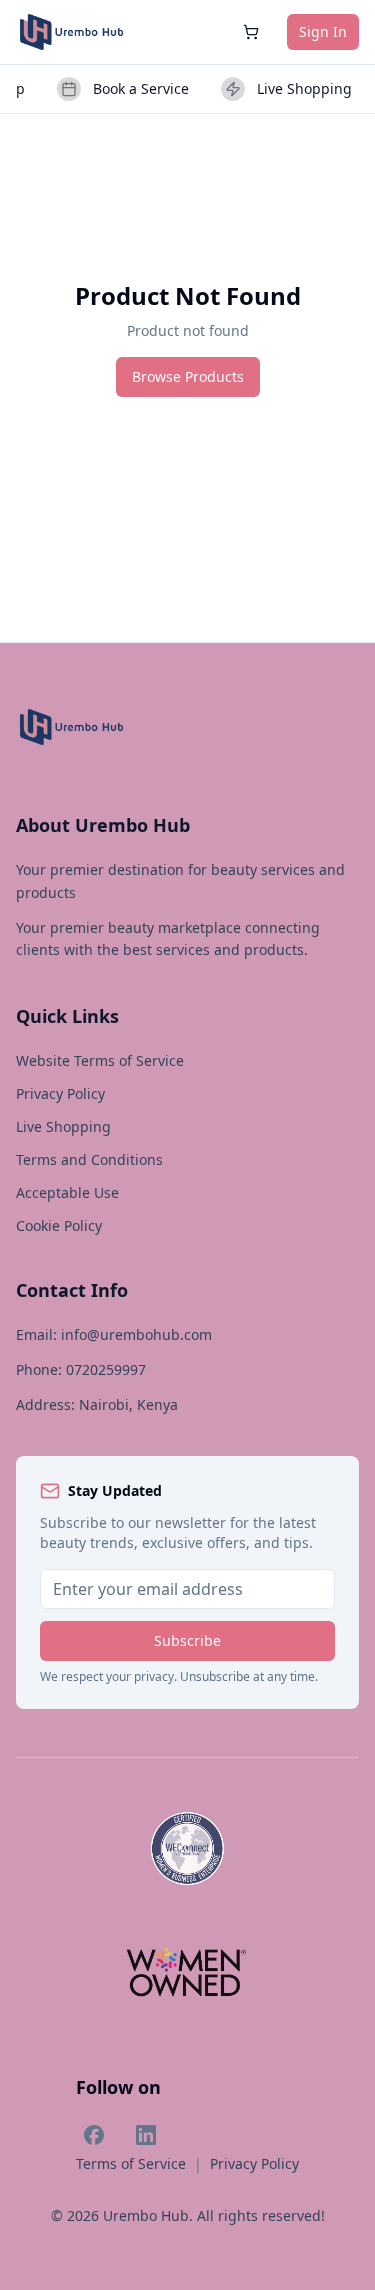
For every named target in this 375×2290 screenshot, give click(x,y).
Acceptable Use (67, 1192)
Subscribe (187, 1640)
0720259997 (106, 1369)
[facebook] (94, 2135)
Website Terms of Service (100, 1060)
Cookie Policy (59, 1225)
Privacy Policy (60, 1093)
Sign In (323, 31)
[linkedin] (146, 2135)
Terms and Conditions (89, 1159)
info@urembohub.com (136, 1334)
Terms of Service (131, 2163)
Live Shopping (63, 1126)
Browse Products (188, 376)
